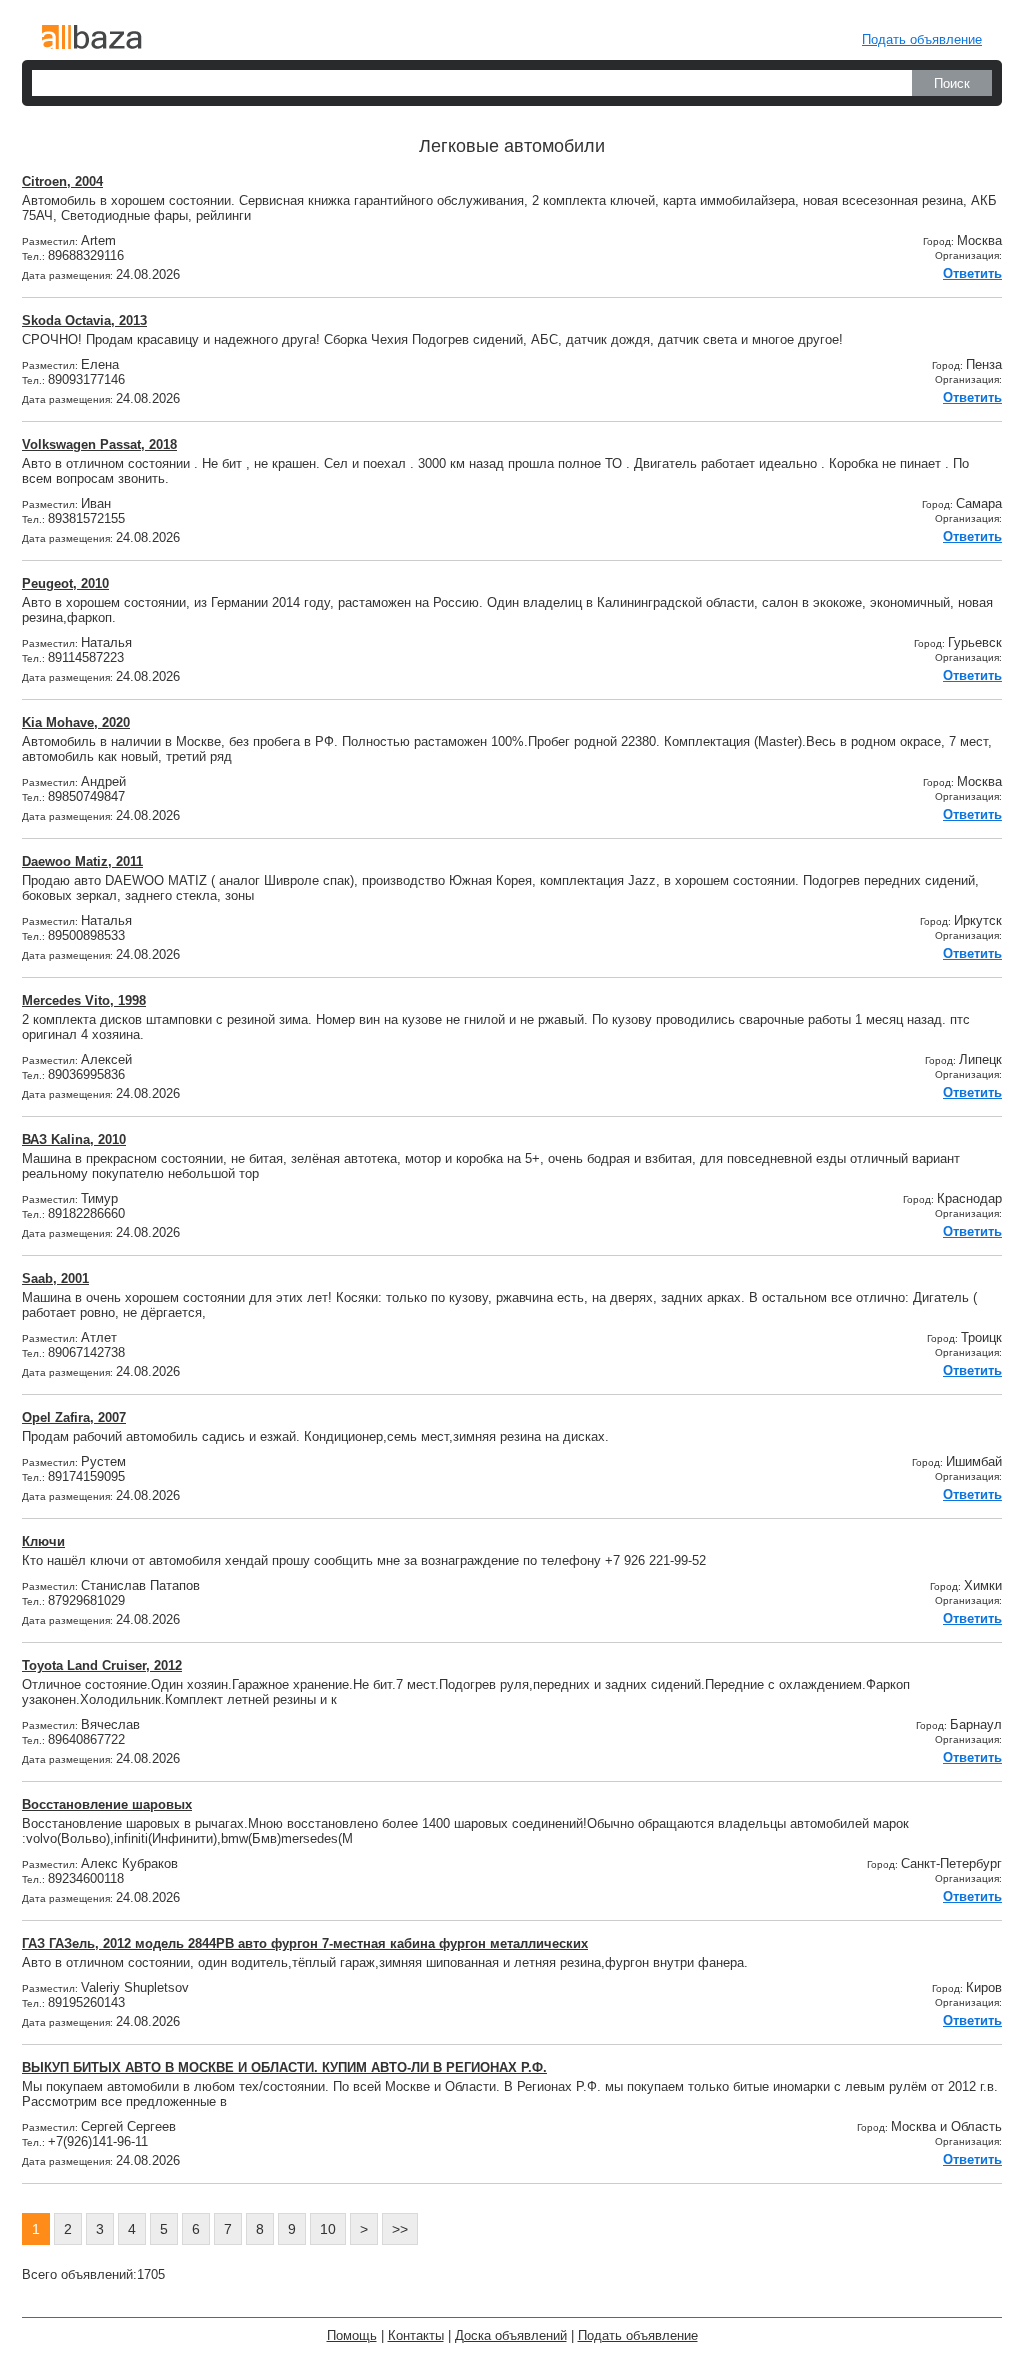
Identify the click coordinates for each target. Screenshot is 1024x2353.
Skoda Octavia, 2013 (84, 320)
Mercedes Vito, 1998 (84, 1000)
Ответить (972, 273)
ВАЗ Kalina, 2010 (74, 1139)
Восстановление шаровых (107, 1804)
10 (328, 2229)
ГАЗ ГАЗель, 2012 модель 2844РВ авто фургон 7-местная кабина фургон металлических (305, 1943)
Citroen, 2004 (62, 181)
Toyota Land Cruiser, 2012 (102, 1665)
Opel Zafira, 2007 (74, 1417)
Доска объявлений (511, 2335)
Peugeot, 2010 (65, 583)
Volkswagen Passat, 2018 (99, 444)
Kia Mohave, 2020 (76, 722)
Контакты (416, 2335)
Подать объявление (922, 39)
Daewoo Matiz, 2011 (82, 861)
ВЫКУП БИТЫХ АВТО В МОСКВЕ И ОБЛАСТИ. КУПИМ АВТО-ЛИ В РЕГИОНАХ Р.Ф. (284, 2067)
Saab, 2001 (55, 1278)
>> (400, 2229)
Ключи (43, 1541)
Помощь (352, 2335)
